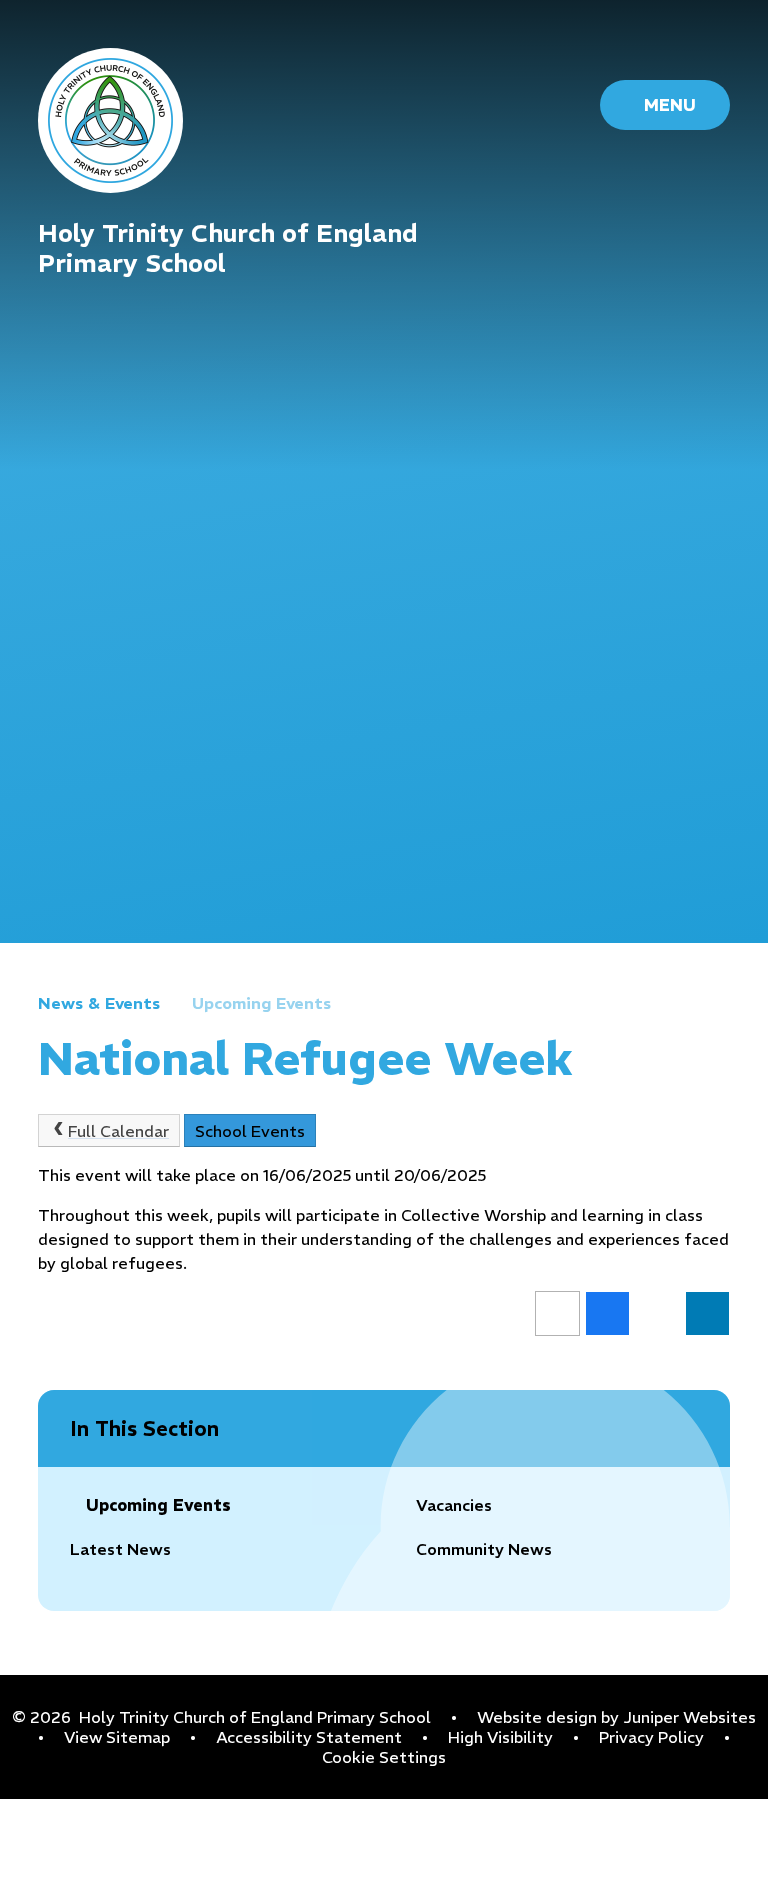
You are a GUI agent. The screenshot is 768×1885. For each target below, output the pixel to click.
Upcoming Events (261, 1003)
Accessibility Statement (309, 1737)
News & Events (99, 1003)
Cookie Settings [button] (384, 1757)
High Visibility (500, 1737)
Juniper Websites (689, 1717)
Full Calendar (118, 1131)
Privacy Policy (651, 1737)
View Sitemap (117, 1737)
